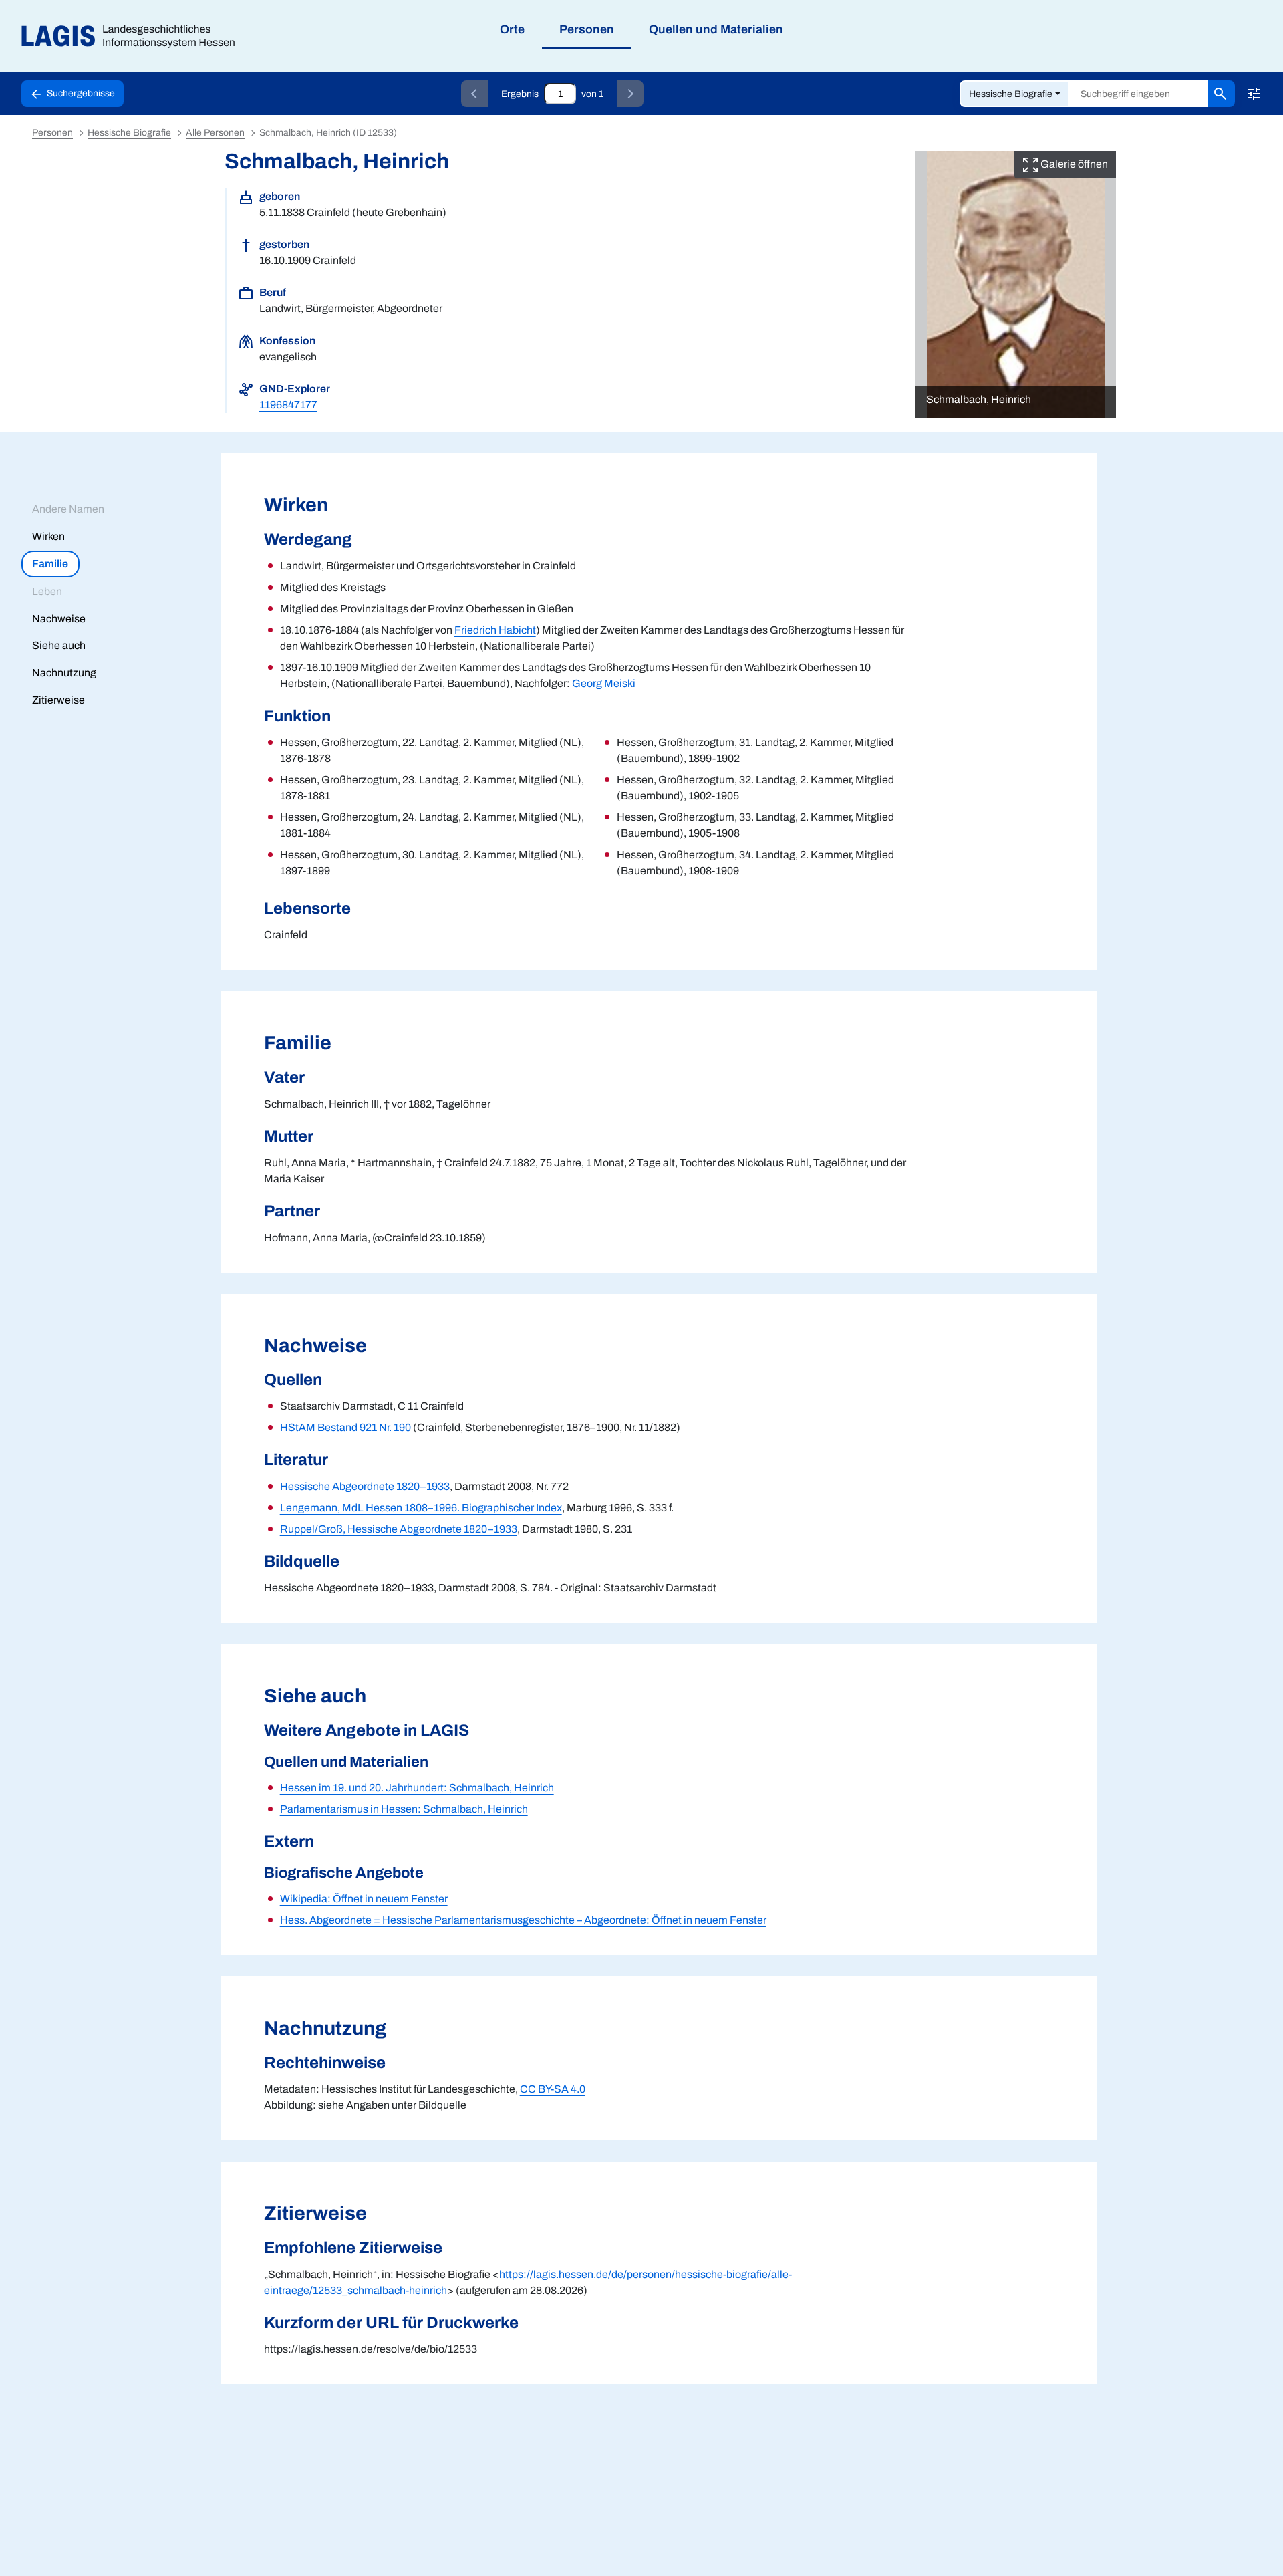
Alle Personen (215, 133)
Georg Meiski (604, 683)
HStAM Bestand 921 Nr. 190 (345, 1427)
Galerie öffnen (1073, 164)
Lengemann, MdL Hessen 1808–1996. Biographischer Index (421, 1508)
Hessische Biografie (1011, 94)
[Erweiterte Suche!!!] (1254, 94)
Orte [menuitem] (512, 29)
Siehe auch (59, 645)
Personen (52, 133)
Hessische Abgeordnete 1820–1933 (365, 1486)
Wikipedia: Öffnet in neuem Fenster (364, 1899)
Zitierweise (58, 700)
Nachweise (59, 619)
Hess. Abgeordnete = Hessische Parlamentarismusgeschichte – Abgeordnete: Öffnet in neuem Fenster (523, 1920)
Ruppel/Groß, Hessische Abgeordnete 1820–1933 (399, 1529)
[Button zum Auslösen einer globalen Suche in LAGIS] (1222, 94)
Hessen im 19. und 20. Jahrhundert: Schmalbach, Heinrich (417, 1788)
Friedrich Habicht (495, 630)
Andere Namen (68, 509)
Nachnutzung (64, 673)
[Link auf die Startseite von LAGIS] (133, 36)
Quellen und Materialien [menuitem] (716, 29)
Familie (50, 564)
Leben (47, 591)
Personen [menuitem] (587, 29)
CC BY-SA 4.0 (553, 2089)
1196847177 (288, 405)
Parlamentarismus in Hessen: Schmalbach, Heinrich (404, 1809)
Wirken (48, 536)
